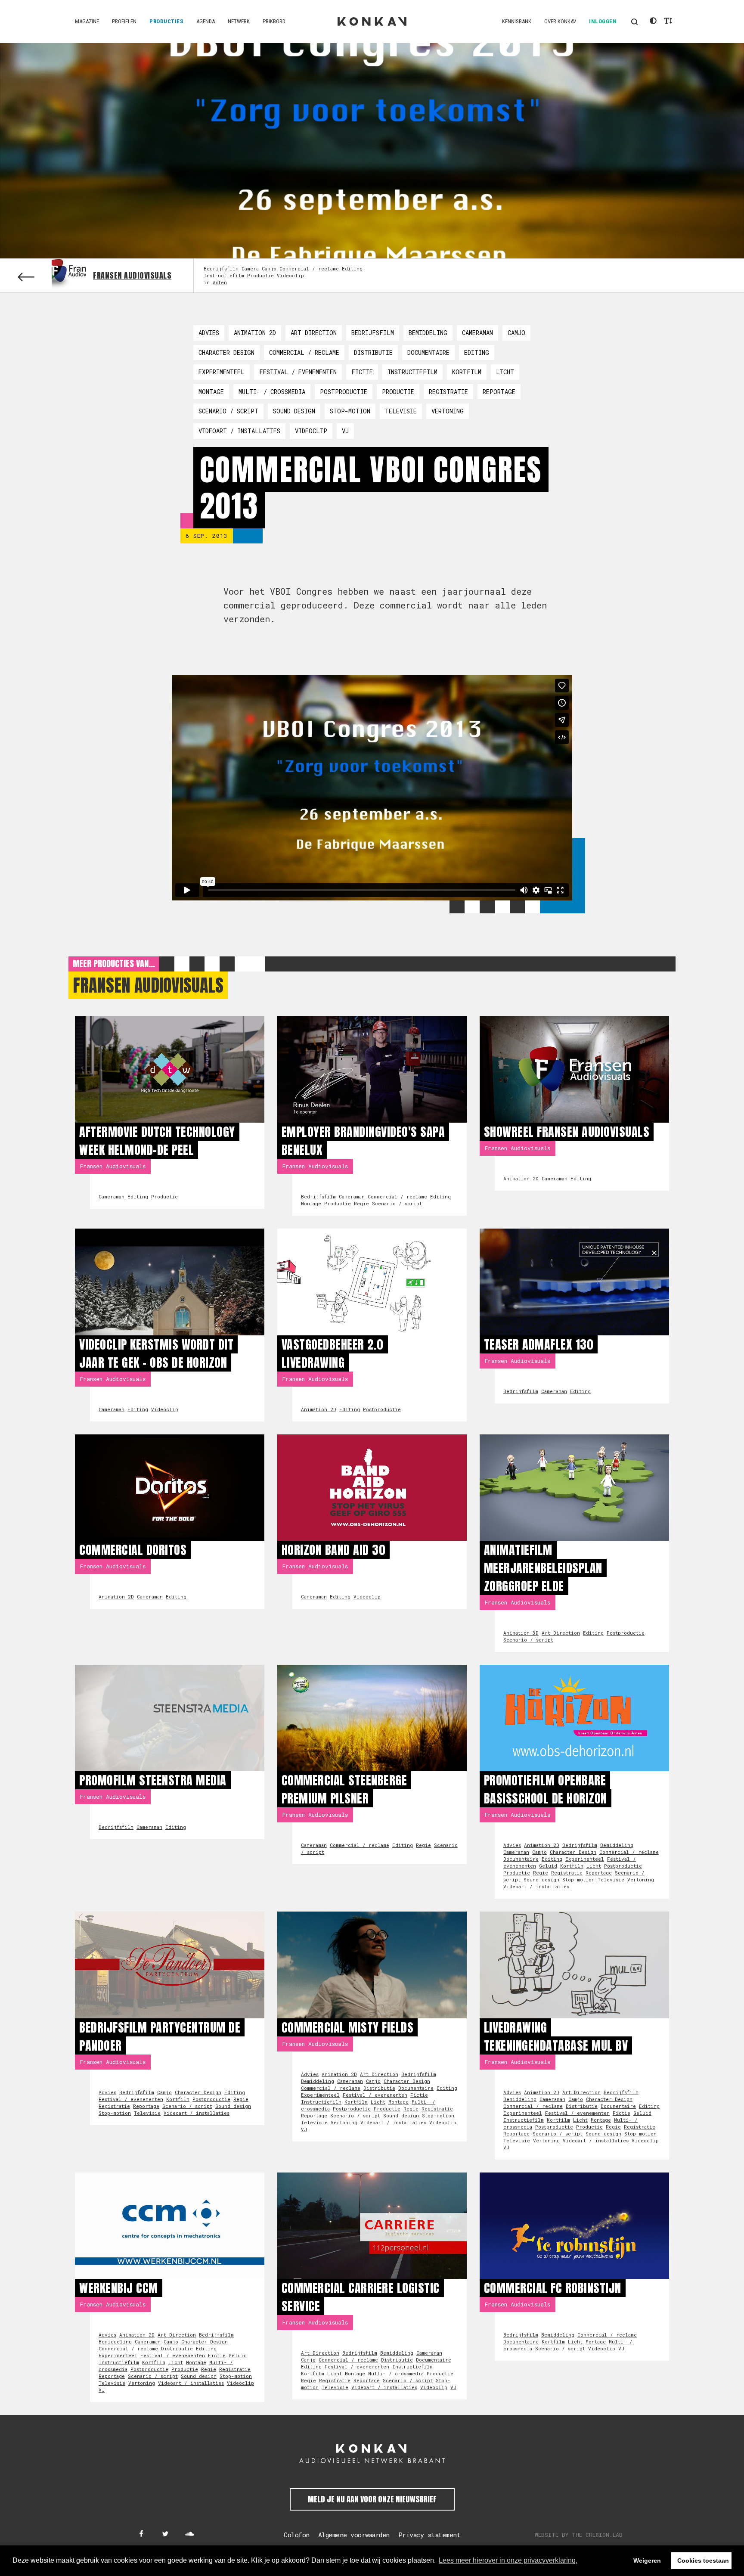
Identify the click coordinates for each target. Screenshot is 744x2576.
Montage (211, 392)
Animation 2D (255, 333)
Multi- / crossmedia (272, 392)
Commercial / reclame (309, 268)
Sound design (294, 411)
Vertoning (448, 411)
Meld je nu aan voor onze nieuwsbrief (372, 2499)
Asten (220, 282)
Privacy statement (429, 2535)
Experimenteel (222, 372)
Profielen (124, 21)
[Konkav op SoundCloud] (189, 2534)
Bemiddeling (428, 333)
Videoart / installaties (239, 431)
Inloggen (603, 21)
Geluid (548, 1866)
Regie (361, 1203)
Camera (250, 268)
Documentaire (428, 352)
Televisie (401, 411)
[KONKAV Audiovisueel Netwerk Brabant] (372, 2454)
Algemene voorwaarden (354, 2535)
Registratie (448, 392)
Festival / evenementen (298, 372)
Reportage (499, 392)
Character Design (226, 352)
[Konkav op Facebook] (141, 2534)
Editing (352, 268)
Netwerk (239, 21)
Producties (166, 21)
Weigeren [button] (647, 2560)
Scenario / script (228, 411)
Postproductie (344, 392)
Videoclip (290, 275)
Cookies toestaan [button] (703, 2560)
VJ (345, 431)
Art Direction (314, 333)
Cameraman (477, 333)
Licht (505, 372)
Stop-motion (350, 411)
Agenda (206, 21)
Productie (260, 275)
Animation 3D (521, 1633)
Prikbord (274, 21)
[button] (634, 22)
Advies (209, 333)
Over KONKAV (560, 21)
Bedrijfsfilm (221, 268)
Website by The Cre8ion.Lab (579, 2535)
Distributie (373, 352)
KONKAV (372, 22)
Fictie (362, 372)
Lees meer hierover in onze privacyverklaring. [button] (508, 2560)
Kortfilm (467, 372)
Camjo (269, 268)
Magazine (87, 21)
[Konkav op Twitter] (165, 2534)
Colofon (297, 2535)
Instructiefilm (224, 275)
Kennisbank (517, 21)
